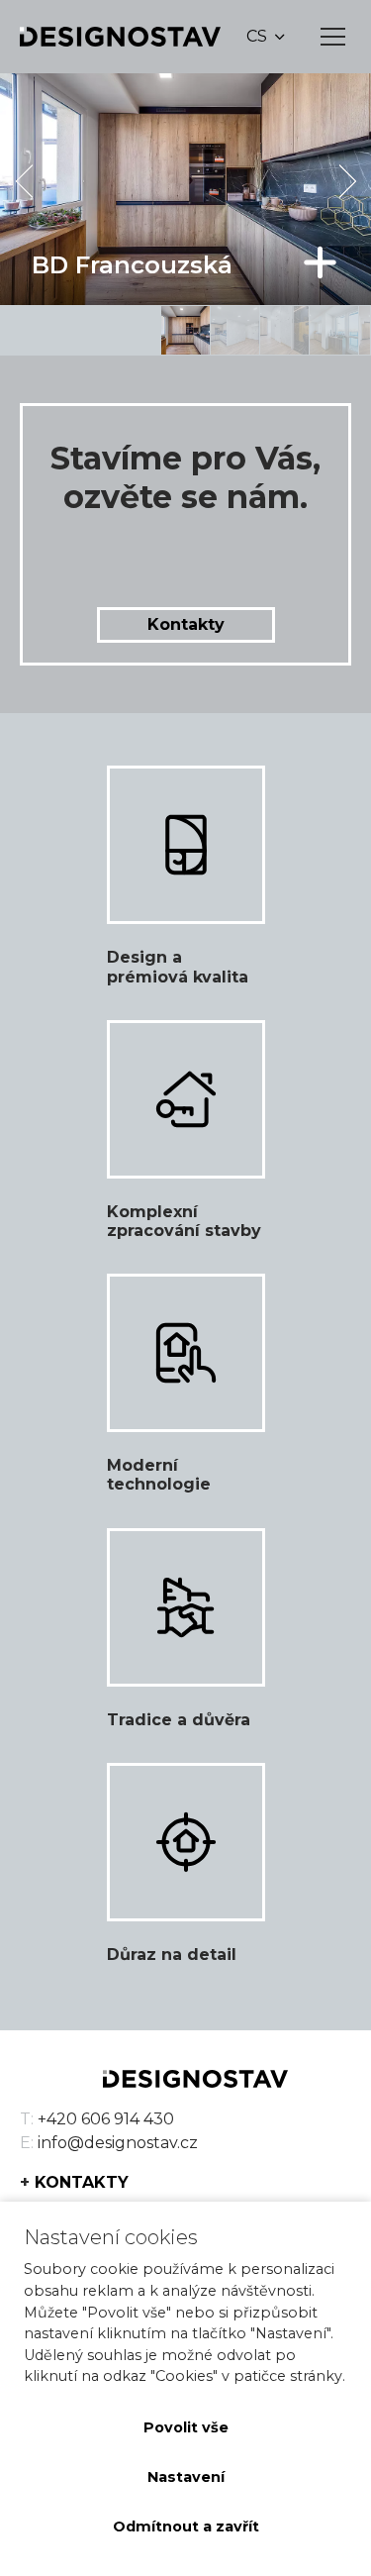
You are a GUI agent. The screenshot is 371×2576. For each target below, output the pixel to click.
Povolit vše (186, 2427)
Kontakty (186, 624)
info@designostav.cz (118, 2143)
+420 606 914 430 (106, 2119)
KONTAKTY (82, 2182)
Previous (24, 181)
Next (347, 181)
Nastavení (186, 2477)
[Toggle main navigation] (332, 37)
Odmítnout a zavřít (186, 2526)
